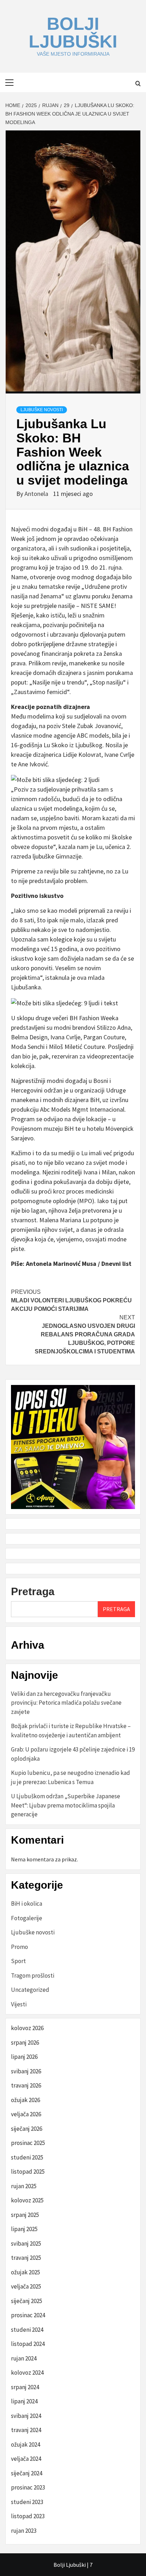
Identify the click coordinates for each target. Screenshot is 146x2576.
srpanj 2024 (25, 2387)
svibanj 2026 (26, 2071)
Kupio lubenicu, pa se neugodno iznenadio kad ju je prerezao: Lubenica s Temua (71, 1777)
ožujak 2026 (26, 2100)
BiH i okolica (27, 1904)
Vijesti (19, 2004)
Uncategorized (30, 1990)
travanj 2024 (26, 2430)
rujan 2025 (24, 2186)
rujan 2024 (24, 2358)
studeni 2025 (27, 2157)
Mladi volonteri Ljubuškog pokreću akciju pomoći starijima (71, 1300)
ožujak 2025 (26, 2272)
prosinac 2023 (28, 2487)
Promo (19, 1947)
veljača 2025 (26, 2286)
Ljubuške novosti (42, 410)
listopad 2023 (28, 2516)
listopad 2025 (28, 2172)
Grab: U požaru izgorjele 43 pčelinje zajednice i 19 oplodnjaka (73, 1754)
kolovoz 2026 (27, 2028)
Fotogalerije (27, 1918)
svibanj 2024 (26, 2416)
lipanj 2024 (24, 2401)
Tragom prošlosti (33, 1976)
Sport (18, 1961)
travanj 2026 (26, 2085)
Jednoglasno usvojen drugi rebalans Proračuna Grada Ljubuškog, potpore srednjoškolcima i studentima (85, 1334)
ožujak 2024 (26, 2444)
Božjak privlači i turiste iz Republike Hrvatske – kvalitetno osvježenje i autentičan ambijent (71, 1731)
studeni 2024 (27, 2330)
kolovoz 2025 (27, 2200)
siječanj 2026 (27, 2129)
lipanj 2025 (24, 2229)
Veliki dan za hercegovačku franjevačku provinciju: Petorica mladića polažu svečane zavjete (66, 1703)
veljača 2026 (26, 2114)
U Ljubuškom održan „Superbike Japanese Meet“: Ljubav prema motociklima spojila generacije (66, 1805)
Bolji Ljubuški (73, 33)
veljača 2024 (26, 2459)
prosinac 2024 (28, 2315)
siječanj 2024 (27, 2473)
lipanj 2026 (24, 2057)
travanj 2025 (26, 2258)
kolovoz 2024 (27, 2373)
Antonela (37, 494)
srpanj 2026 (25, 2043)
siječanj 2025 (27, 2301)
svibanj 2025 (26, 2243)
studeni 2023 (27, 2502)
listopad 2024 (28, 2344)
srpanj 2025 (25, 2215)
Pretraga (33, 1591)
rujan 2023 (24, 2531)
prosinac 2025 (28, 2143)
